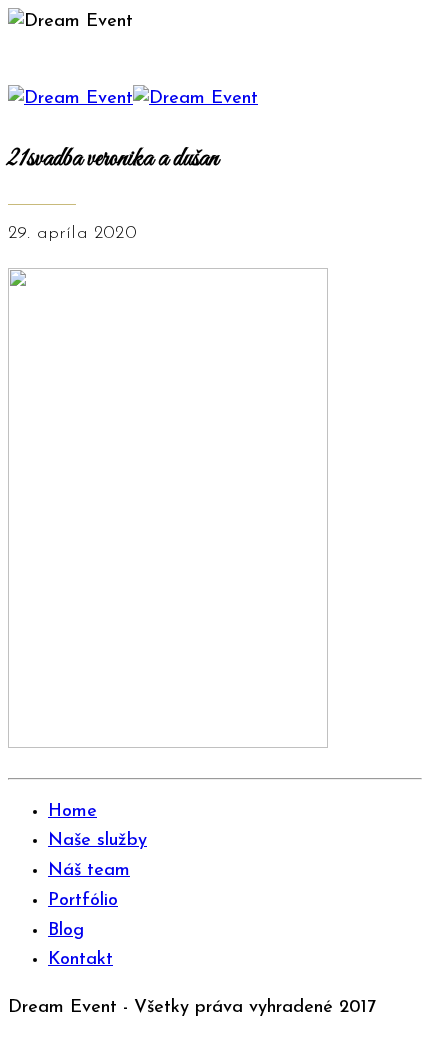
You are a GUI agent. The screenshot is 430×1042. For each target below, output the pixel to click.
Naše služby (97, 841)
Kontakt (80, 960)
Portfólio (83, 901)
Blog (66, 931)
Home (72, 812)
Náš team (89, 871)
